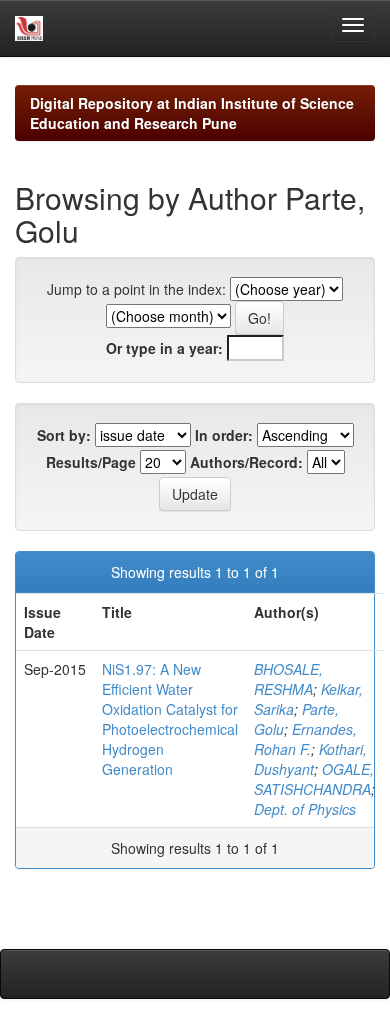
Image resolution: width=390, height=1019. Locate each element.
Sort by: (64, 435)
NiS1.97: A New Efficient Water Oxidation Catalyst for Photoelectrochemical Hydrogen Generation (170, 719)
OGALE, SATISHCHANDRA (314, 779)
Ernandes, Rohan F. (305, 739)
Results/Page (91, 462)
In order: (224, 435)
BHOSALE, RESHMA (288, 679)
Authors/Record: (246, 462)
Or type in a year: (164, 348)
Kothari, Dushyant (310, 759)
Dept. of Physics (305, 809)
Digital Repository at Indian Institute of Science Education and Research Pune (192, 113)
